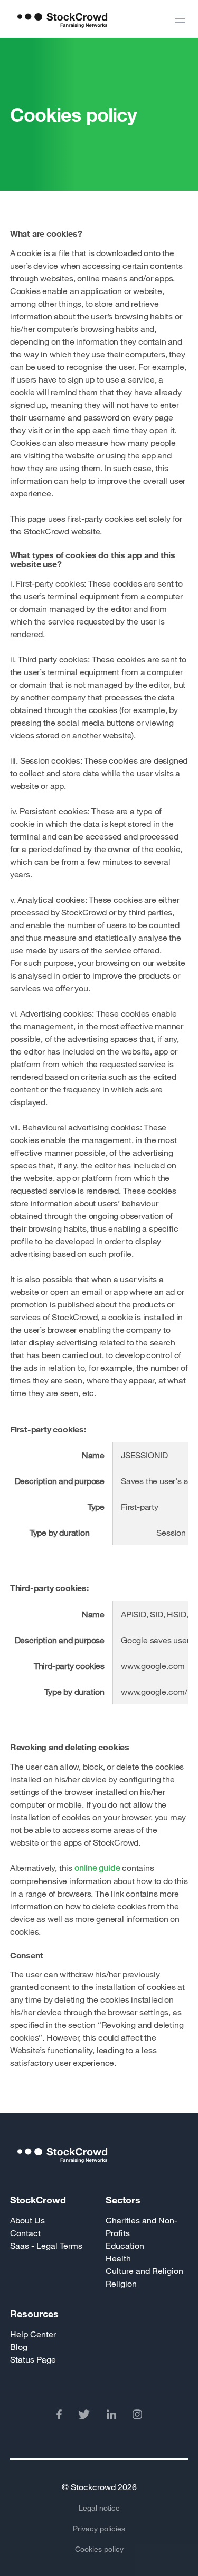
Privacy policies (99, 2528)
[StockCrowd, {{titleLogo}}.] (99, 2169)
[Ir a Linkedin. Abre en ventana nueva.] (111, 2416)
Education (125, 2245)
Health (118, 2258)
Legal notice (99, 2508)
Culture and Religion (144, 2271)
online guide (97, 1868)
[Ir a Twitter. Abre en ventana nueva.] (84, 2416)
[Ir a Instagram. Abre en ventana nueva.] (137, 2416)
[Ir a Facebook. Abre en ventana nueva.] (59, 2416)
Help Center (33, 2334)
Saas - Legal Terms (46, 2245)
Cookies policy (99, 2549)
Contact (25, 2233)
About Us (27, 2220)
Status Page (33, 2359)
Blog (19, 2346)
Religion (121, 2283)
